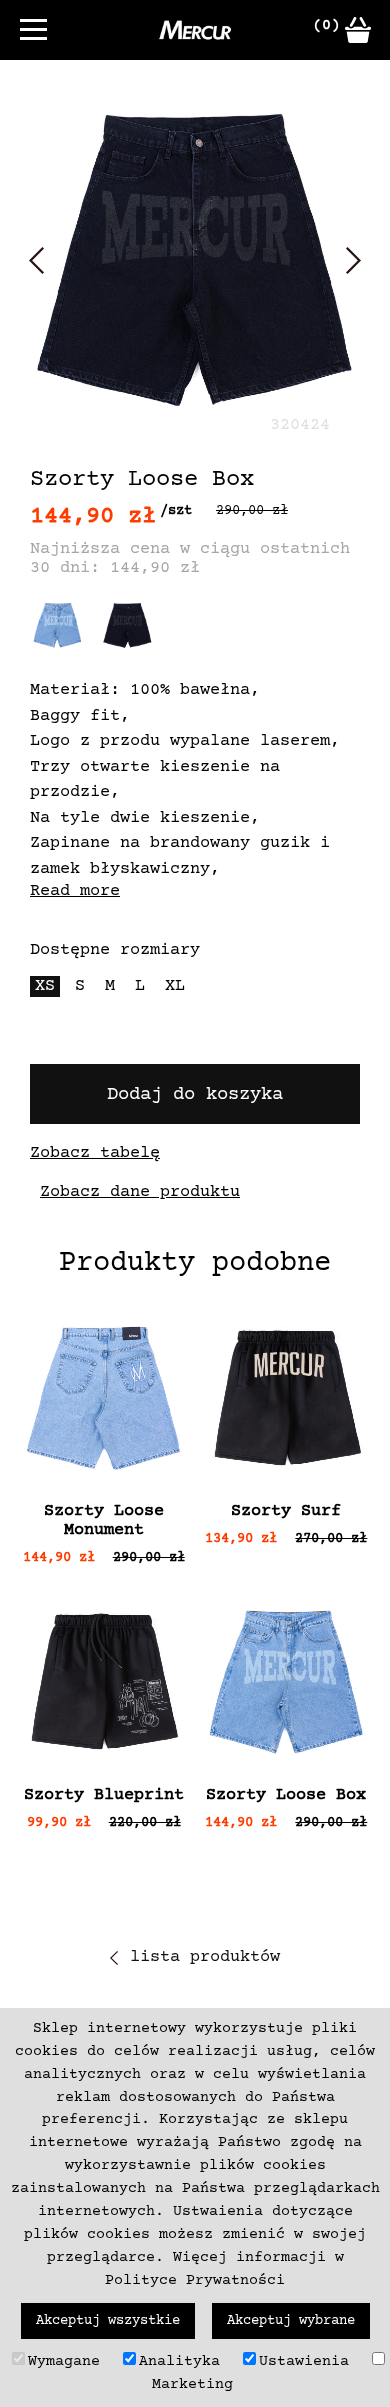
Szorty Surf (286, 1511)
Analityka (179, 2361)
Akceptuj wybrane (291, 2321)
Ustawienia (304, 2361)
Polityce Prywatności (195, 2280)
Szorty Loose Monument (104, 1521)
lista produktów (205, 1957)
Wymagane (64, 2361)
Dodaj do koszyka (195, 1094)
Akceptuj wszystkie (108, 2321)
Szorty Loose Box (286, 1795)
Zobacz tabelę (95, 1153)
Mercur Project (195, 30)
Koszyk (358, 30)
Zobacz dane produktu (140, 1192)
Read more (75, 891)
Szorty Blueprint (104, 1795)
